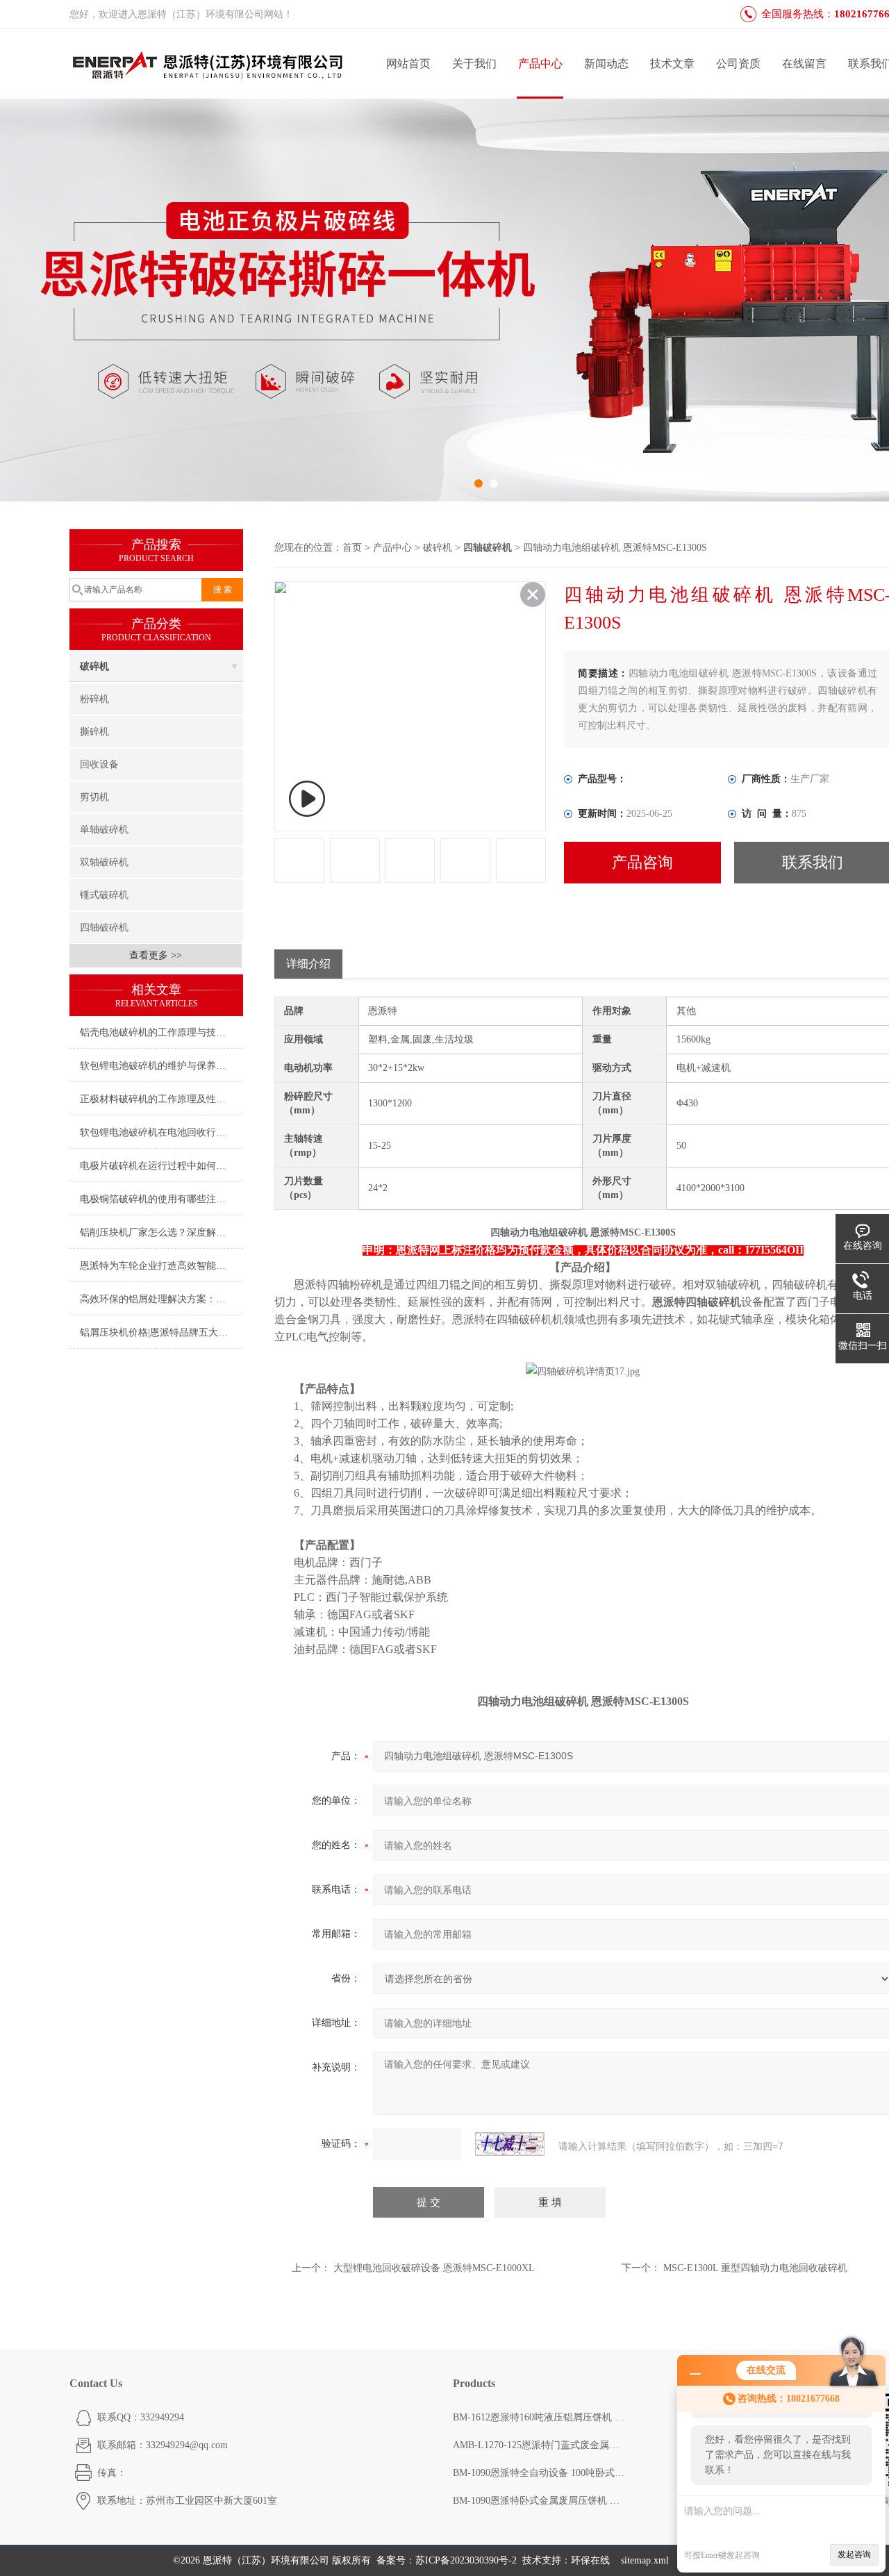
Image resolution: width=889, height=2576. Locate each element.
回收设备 (99, 764)
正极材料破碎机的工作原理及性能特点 (161, 1099)
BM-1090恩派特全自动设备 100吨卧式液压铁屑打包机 (540, 2473)
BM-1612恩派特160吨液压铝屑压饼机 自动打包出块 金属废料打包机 (540, 2417)
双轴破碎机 (104, 862)
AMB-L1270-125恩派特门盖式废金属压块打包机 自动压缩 (540, 2445)
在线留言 (804, 64)
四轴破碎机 (104, 928)
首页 (352, 548)
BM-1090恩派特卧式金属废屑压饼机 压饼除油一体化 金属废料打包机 (540, 2501)
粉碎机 (94, 699)
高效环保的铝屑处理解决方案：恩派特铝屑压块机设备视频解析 (161, 1299)
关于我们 (474, 64)
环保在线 (590, 2560)
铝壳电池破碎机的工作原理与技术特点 (161, 1032)
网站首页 (408, 64)
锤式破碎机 (104, 895)
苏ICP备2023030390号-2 (466, 2560)
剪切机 (94, 797)
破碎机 (94, 666)
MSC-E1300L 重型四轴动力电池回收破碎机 (755, 2268)
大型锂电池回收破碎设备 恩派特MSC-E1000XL (434, 2268)
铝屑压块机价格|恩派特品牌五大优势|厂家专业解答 (161, 1332)
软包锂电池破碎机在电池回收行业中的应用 (161, 1132)
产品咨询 (642, 862)
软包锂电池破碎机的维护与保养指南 (158, 1066)
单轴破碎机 (104, 830)
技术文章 (672, 64)
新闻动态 (606, 64)
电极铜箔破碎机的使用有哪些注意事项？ (161, 1199)
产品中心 (540, 64)
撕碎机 (94, 732)
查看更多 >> (156, 955)
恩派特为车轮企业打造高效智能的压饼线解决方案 (161, 1266)
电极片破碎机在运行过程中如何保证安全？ (161, 1166)
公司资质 (738, 64)
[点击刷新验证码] (510, 2144)
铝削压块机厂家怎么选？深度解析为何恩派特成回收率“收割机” (161, 1232)
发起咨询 (854, 2554)
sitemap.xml (645, 2560)
